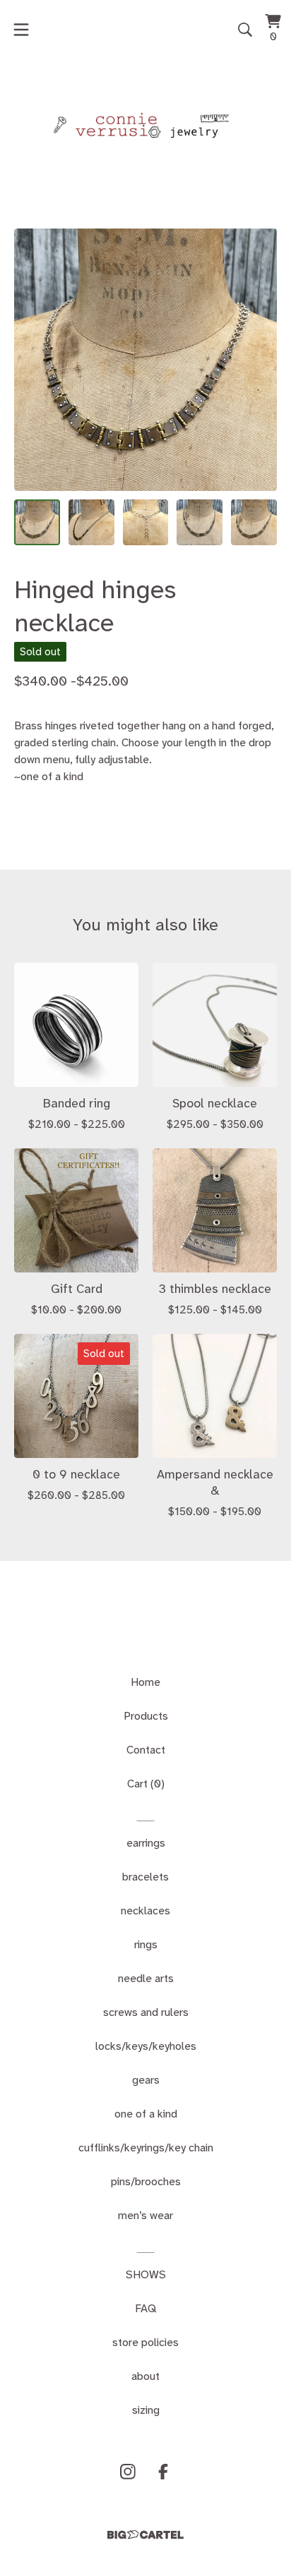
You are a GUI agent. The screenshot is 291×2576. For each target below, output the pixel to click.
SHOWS (146, 2274)
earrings (146, 1843)
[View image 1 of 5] (37, 522)
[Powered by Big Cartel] (145, 2535)
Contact (146, 1750)
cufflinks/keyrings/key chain (146, 2147)
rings (146, 1944)
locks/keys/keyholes (146, 2046)
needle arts (146, 1978)
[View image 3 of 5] (146, 522)
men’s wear (145, 2215)
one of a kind (146, 2114)
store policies (145, 2342)
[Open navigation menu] (21, 30)
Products (146, 1716)
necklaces (145, 1910)
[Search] (245, 30)
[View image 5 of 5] (254, 522)
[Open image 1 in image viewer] (145, 360)
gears (146, 2080)
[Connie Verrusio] (145, 126)
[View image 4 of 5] (200, 522)
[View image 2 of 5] (91, 522)
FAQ (145, 2308)
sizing (146, 2410)
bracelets (145, 1877)
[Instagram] (128, 2472)
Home (145, 1682)
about (145, 2376)
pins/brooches (146, 2181)
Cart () (146, 1784)
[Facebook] (163, 2472)
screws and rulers (146, 2012)
